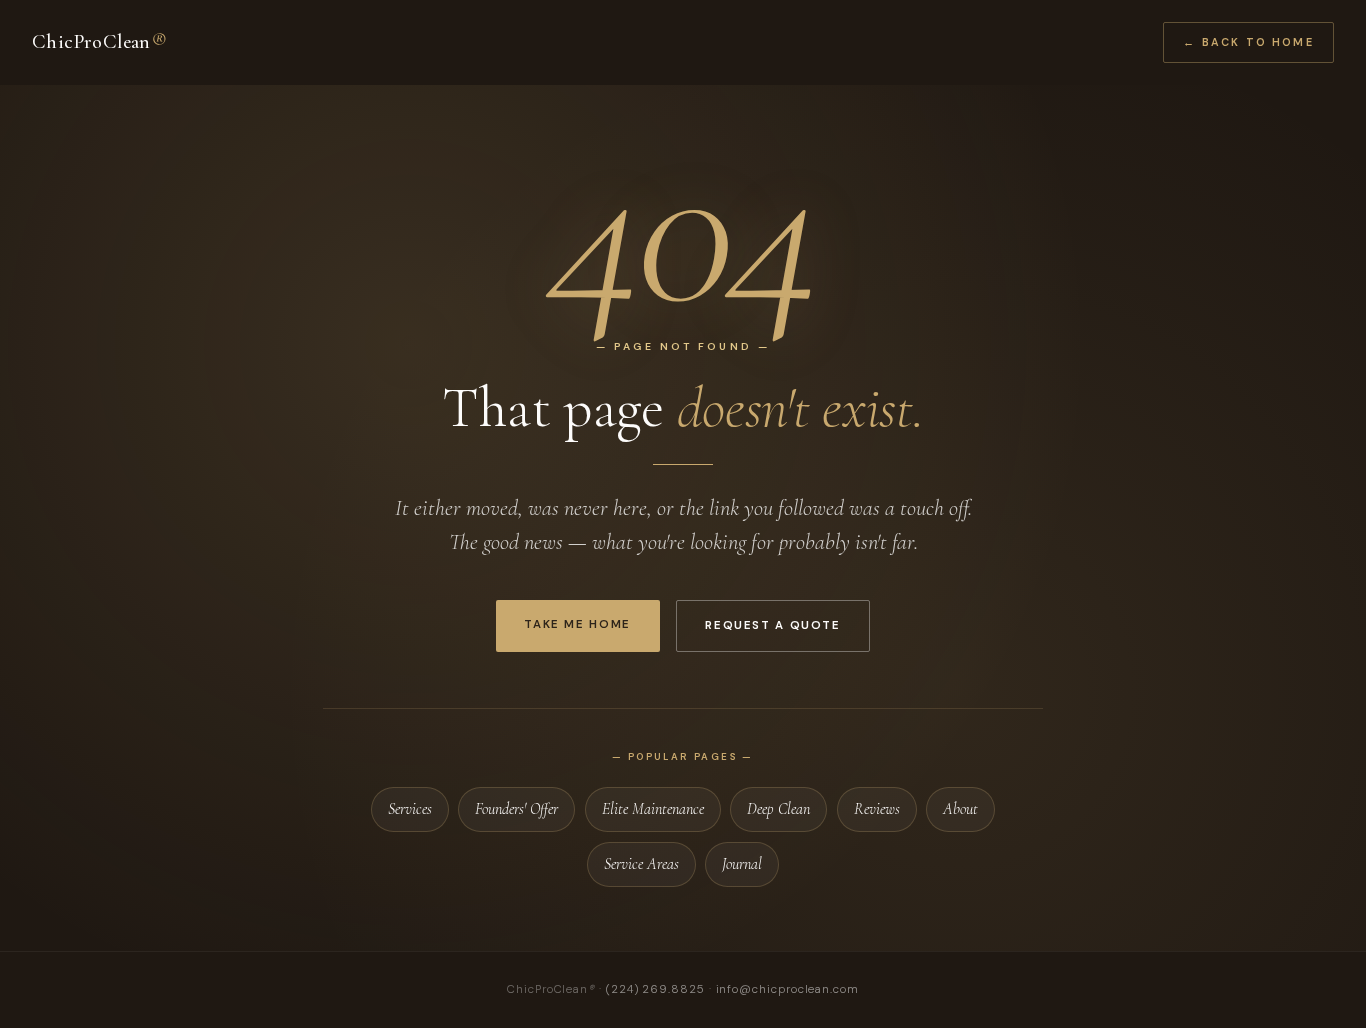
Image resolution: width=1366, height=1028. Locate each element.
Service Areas (641, 864)
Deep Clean (778, 809)
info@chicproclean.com (787, 989)
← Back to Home (1248, 42)
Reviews (877, 809)
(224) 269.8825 (655, 989)
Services (410, 809)
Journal (742, 864)
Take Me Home (577, 624)
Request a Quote (772, 625)
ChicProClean (99, 42)
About (960, 809)
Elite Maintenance (653, 809)
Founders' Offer (516, 809)
